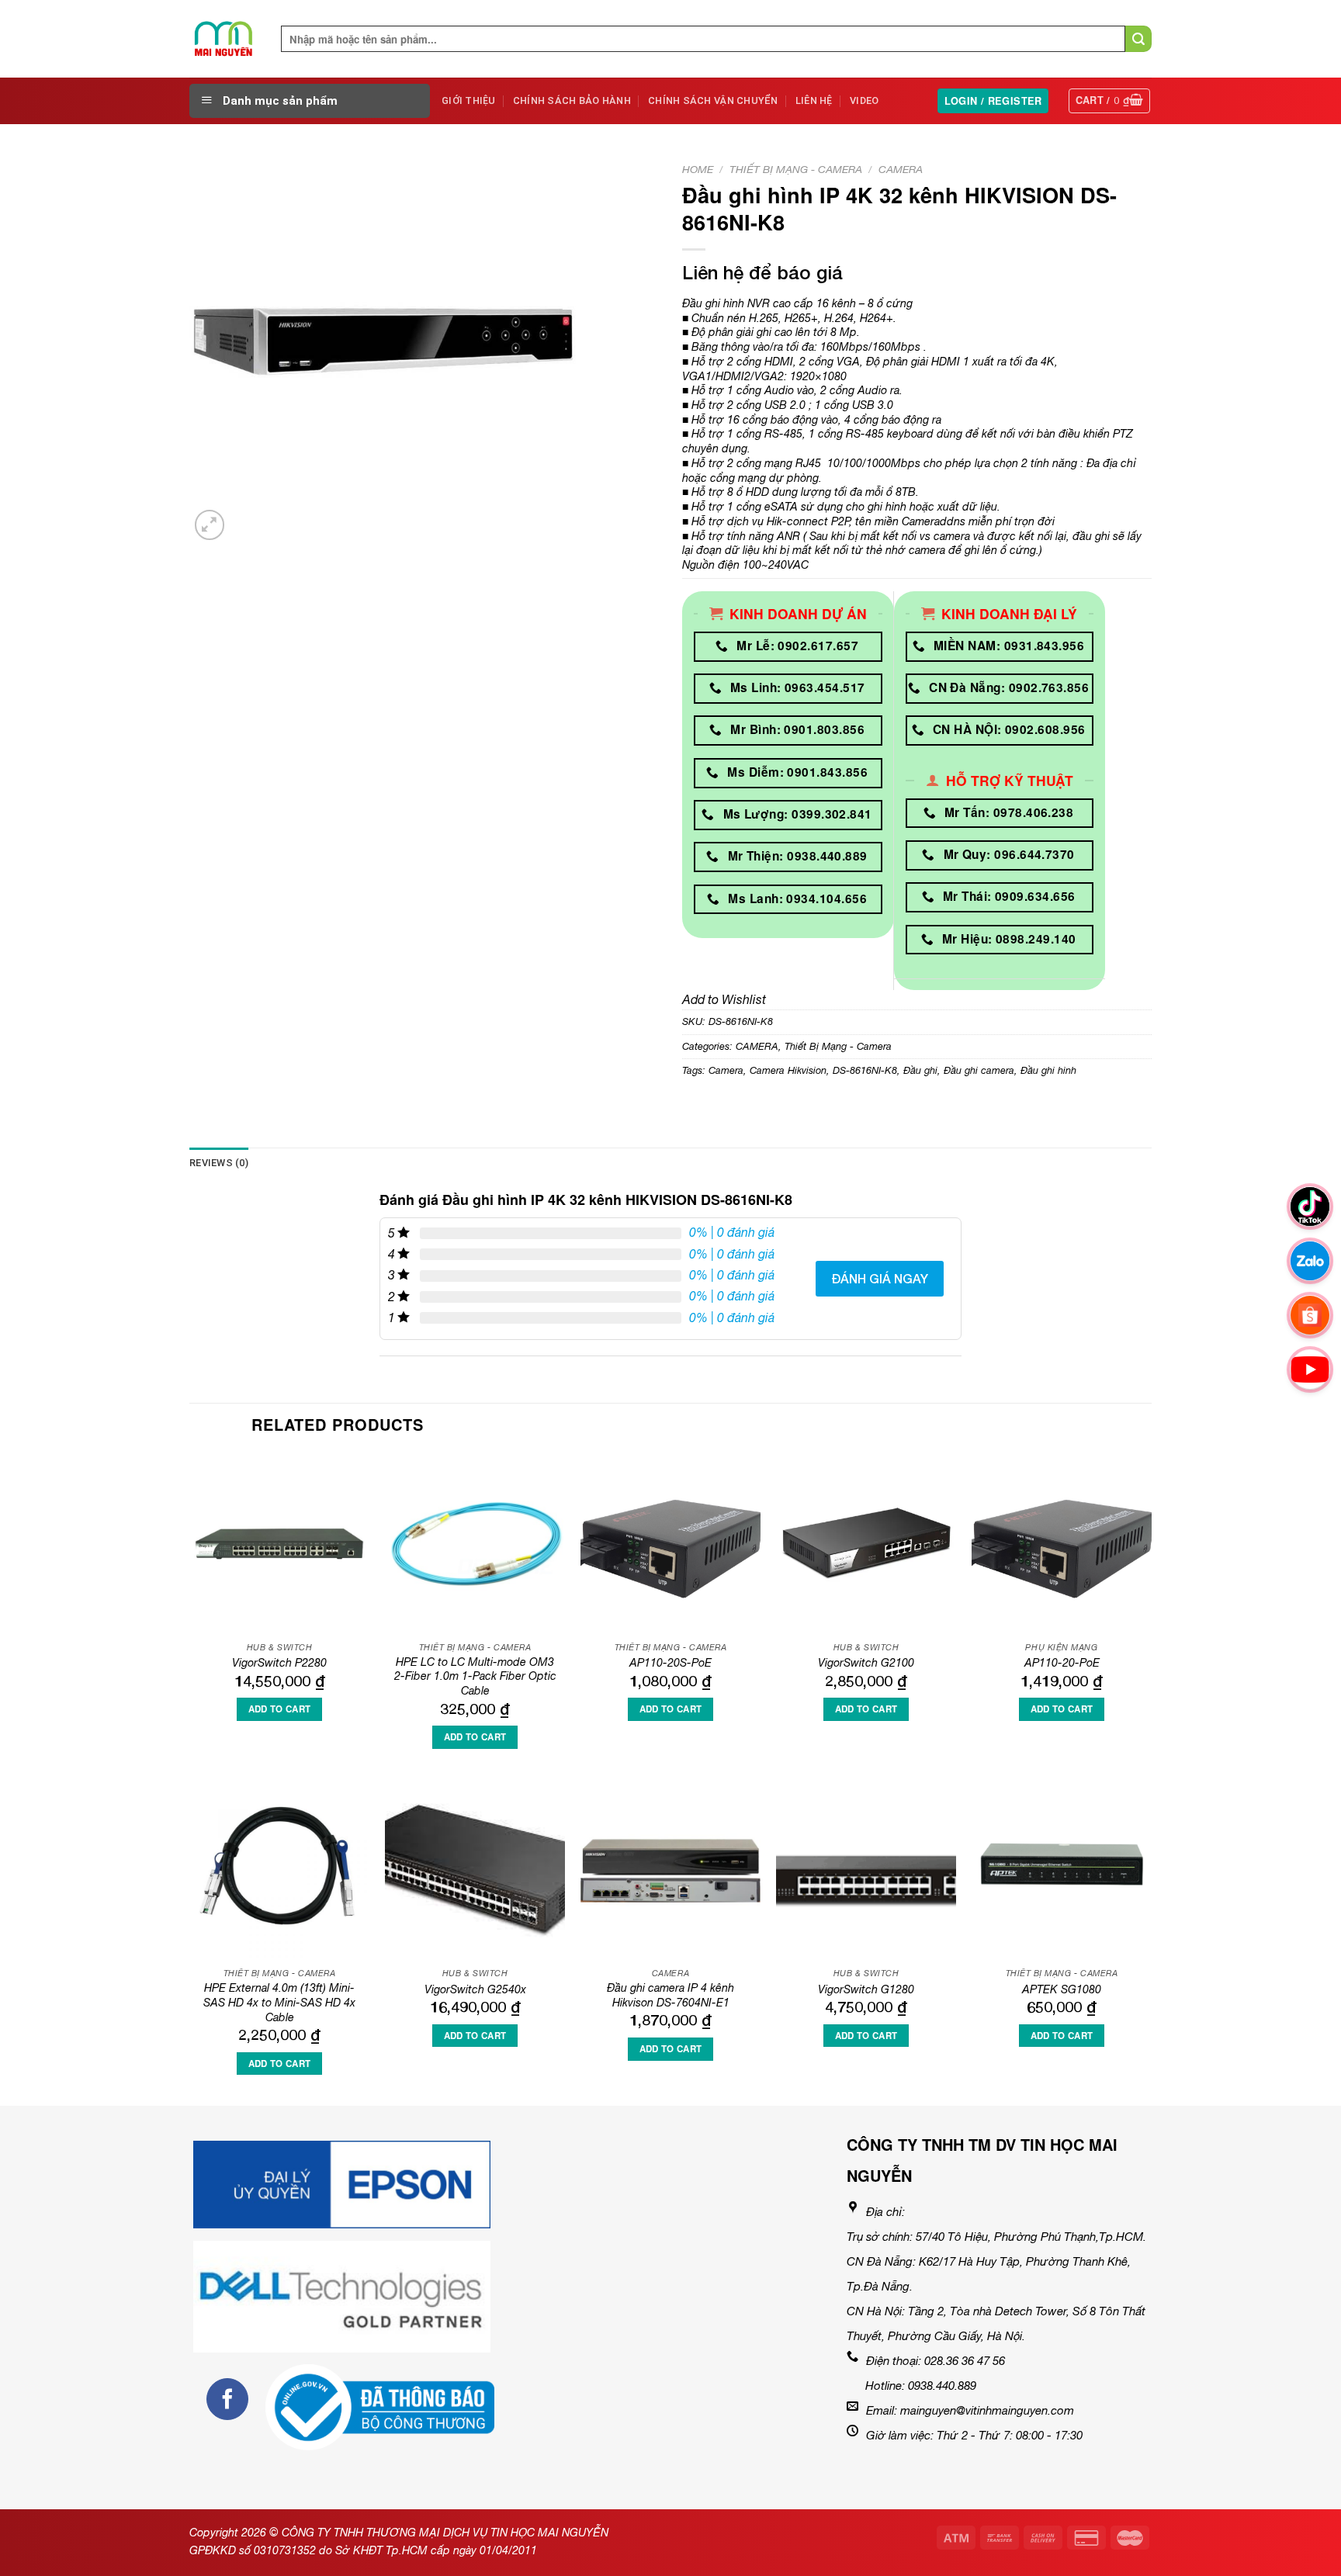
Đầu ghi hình (1048, 1070)
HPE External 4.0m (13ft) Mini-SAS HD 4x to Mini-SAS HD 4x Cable (279, 2002)
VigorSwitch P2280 (279, 1662)
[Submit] (1138, 39)
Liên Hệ (814, 100)
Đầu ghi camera (979, 1070)
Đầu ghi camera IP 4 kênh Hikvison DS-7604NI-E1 (670, 1995)
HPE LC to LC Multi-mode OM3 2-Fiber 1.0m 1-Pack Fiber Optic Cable (475, 1676)
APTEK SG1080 (1062, 1989)
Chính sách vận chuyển (713, 100)
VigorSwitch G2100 (866, 1662)
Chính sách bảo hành (572, 100)
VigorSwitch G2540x (475, 1989)
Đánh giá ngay (880, 1278)
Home (698, 169)
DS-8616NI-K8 (865, 1070)
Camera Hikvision (788, 1070)
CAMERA (901, 169)
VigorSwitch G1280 (866, 1989)
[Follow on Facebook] (227, 2399)
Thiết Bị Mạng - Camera (796, 169)
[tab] (219, 1163)
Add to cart (280, 1709)
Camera (726, 1070)
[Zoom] (210, 525)
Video (864, 100)
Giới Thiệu (469, 100)
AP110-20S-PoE (670, 1662)
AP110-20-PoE (1062, 1662)
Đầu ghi (920, 1070)
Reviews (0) (219, 1163)
